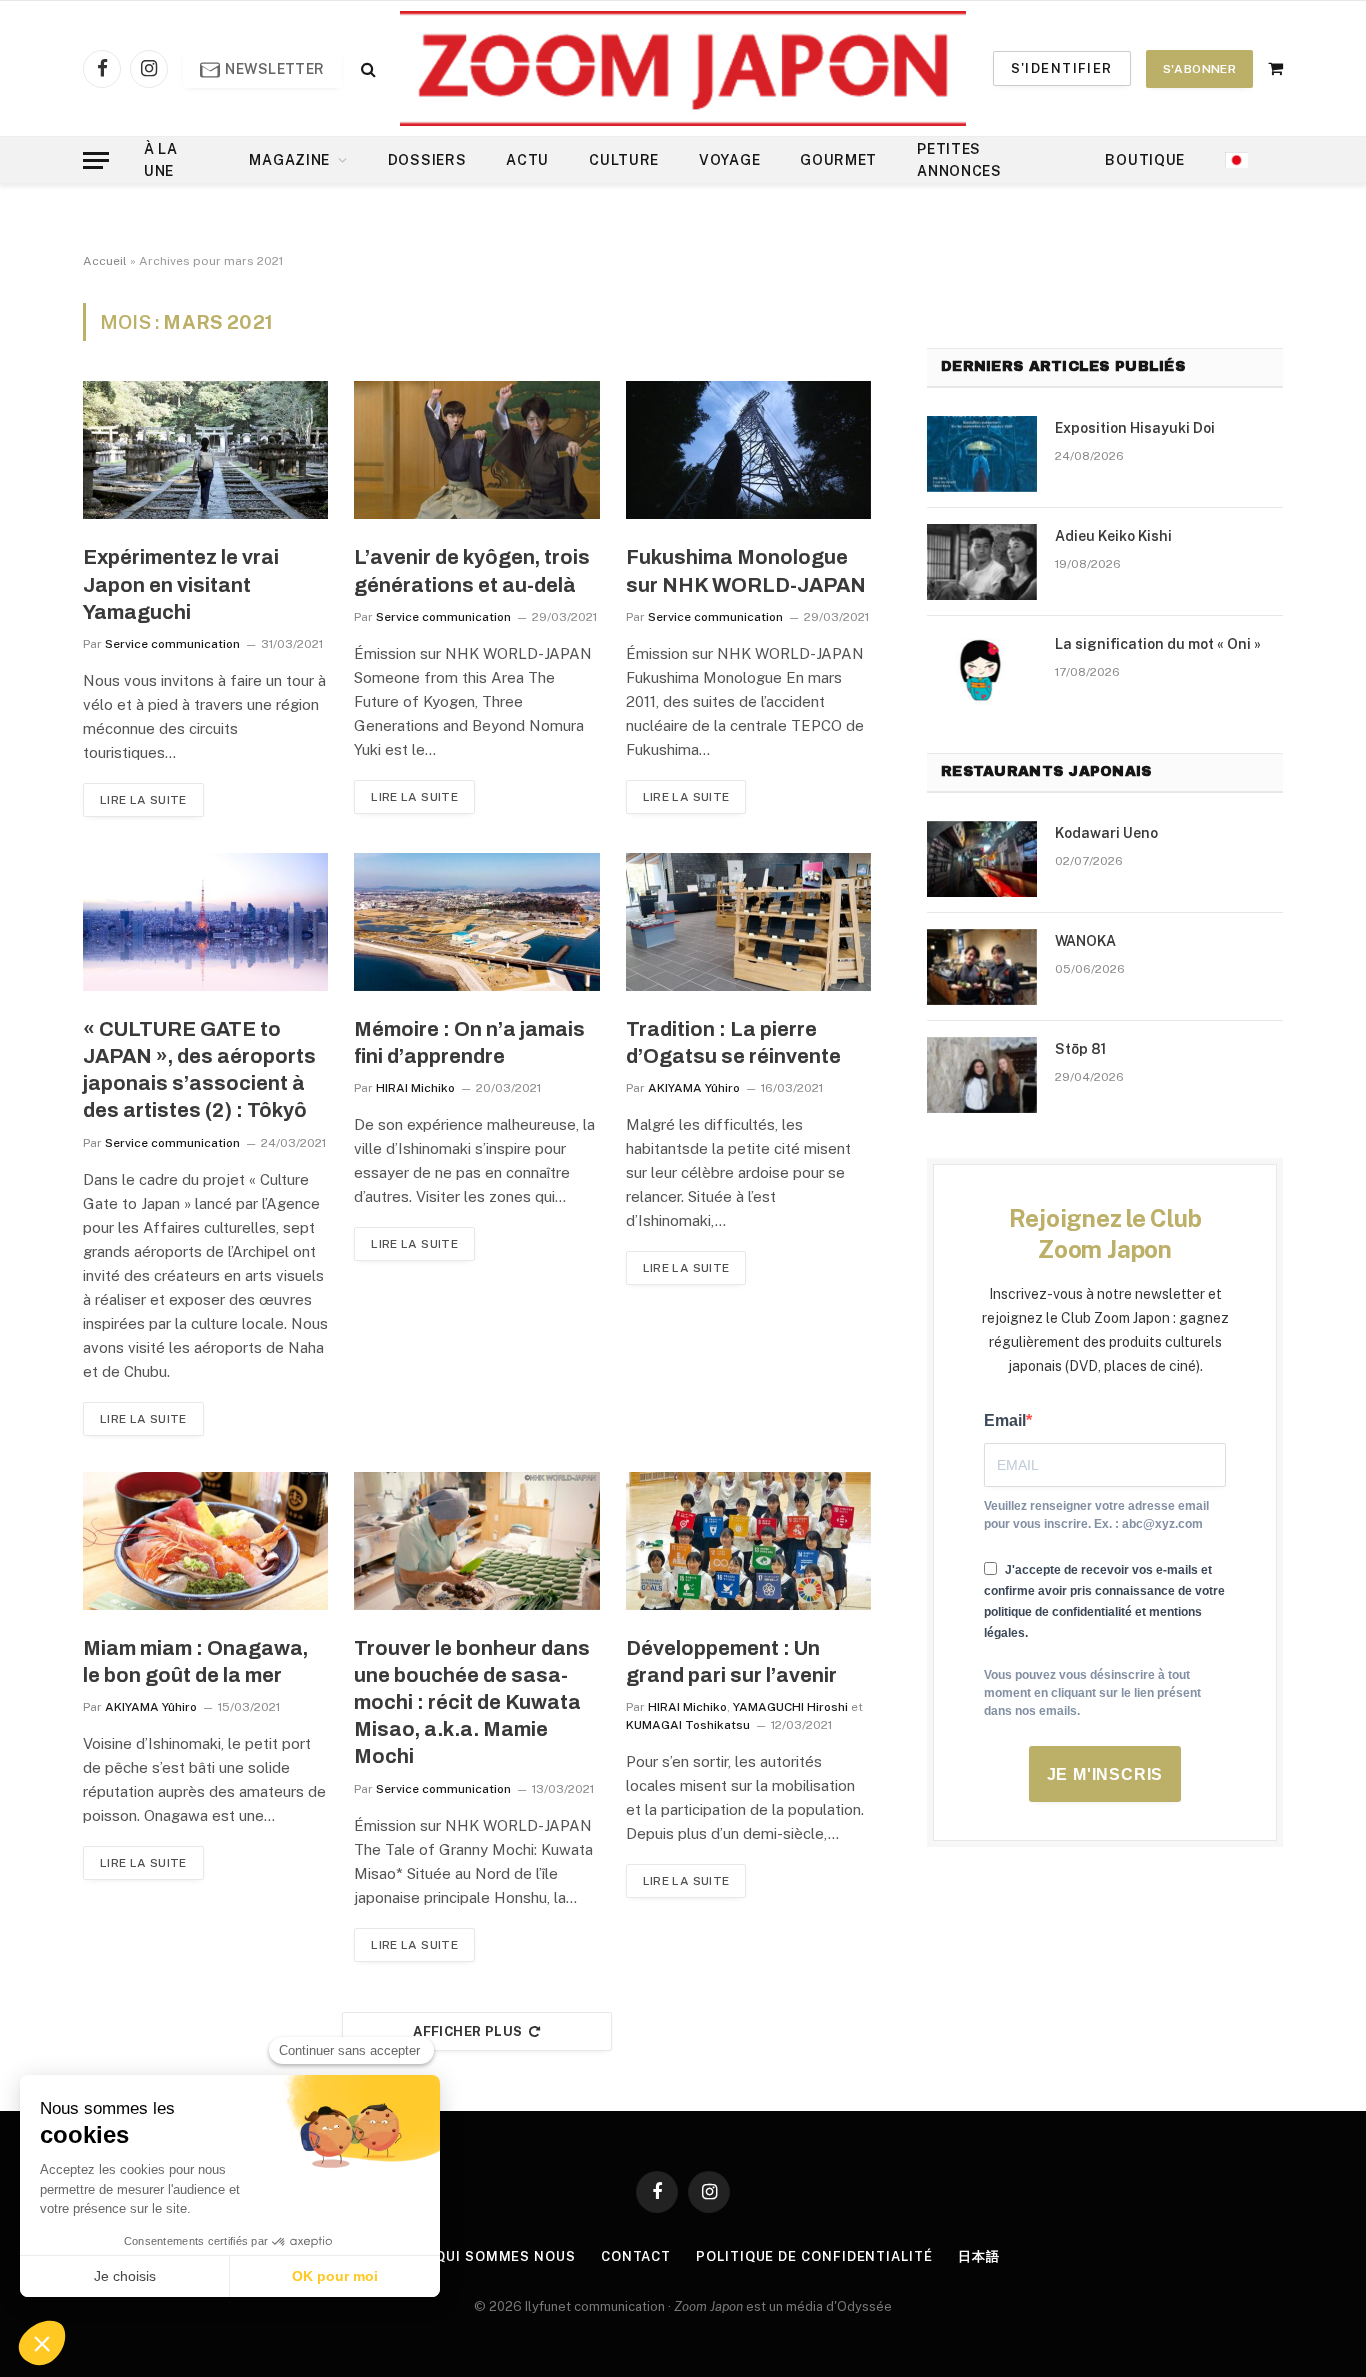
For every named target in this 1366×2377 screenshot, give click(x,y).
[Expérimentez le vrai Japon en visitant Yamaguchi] (205, 450)
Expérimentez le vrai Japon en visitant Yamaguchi (181, 584)
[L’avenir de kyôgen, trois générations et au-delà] (476, 450)
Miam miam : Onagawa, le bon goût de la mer (195, 1661)
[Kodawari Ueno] (982, 859)
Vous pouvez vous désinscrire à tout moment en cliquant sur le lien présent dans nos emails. (1092, 1693)
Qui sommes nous (505, 2256)
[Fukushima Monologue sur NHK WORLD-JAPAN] (748, 450)
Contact (636, 2256)
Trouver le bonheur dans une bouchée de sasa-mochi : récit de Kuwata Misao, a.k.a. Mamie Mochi (472, 1702)
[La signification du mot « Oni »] (982, 670)
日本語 (979, 2256)
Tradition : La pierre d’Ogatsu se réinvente (733, 1042)
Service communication (172, 644)
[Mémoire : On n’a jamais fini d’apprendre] (476, 922)
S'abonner (1199, 69)
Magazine (289, 160)
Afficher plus (467, 2031)
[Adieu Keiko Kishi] (982, 562)
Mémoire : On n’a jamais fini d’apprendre (469, 1042)
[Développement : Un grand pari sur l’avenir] (748, 1541)
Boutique (1145, 160)
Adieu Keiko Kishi (1113, 536)
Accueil (105, 261)
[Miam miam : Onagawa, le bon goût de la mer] (205, 1541)
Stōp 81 (1080, 1049)
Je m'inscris (1105, 1774)
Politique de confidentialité (814, 2256)
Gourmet (838, 160)
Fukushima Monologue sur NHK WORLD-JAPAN (746, 570)
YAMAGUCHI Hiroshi (790, 1707)
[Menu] (96, 160)
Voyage (729, 160)
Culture (624, 160)
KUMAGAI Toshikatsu (688, 1725)
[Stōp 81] (982, 1075)
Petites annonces (959, 160)
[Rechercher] (366, 68)
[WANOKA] (982, 967)
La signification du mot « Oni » (1158, 644)
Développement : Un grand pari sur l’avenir (731, 1661)
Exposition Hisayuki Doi (1135, 428)
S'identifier (1062, 68)
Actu (527, 160)
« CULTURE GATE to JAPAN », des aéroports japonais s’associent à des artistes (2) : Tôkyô (199, 1070)
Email (1005, 1420)
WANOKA (1085, 941)
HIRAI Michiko (415, 1088)
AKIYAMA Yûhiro (694, 1088)
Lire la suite (143, 800)
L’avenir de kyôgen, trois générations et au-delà (472, 570)
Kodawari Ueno (1106, 833)
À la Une (161, 160)
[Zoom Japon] (683, 68)
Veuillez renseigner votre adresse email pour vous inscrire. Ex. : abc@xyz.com (1096, 1515)
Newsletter (273, 69)
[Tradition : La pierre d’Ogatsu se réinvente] (748, 922)
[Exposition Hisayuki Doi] (982, 454)
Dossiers (427, 160)
